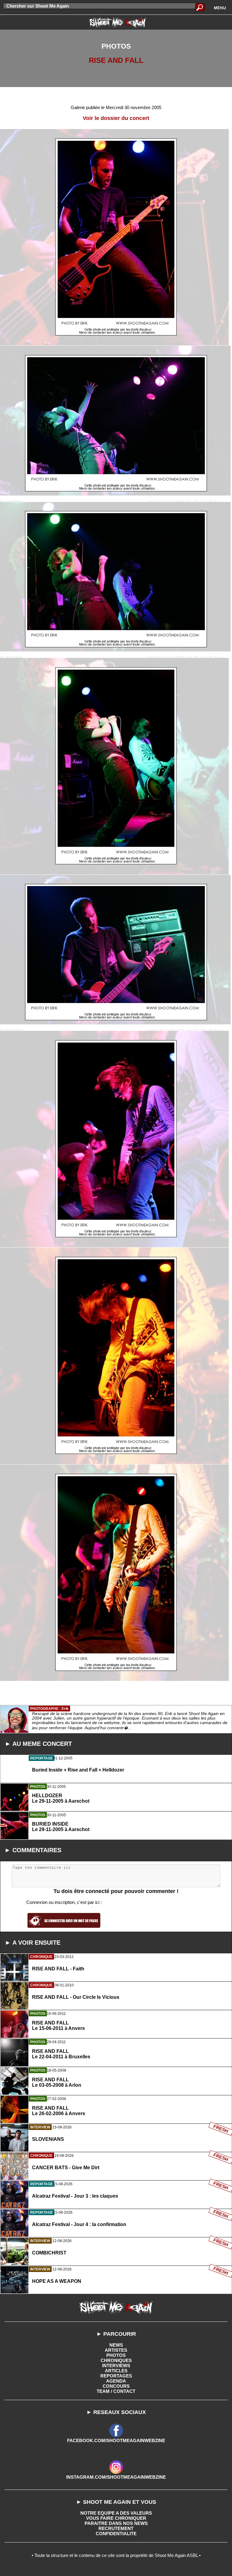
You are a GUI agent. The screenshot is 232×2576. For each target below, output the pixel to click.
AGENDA (116, 2381)
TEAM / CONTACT (116, 2391)
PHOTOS (116, 2355)
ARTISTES (116, 2350)
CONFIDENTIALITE (116, 2534)
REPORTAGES (116, 2376)
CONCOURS (116, 2386)
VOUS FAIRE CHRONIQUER (116, 2518)
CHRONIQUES (116, 2360)
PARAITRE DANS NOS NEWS (116, 2523)
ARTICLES (116, 2371)
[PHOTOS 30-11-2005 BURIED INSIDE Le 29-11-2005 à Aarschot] (116, 1854)
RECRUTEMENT (116, 2528)
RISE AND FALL (116, 60)
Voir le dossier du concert (116, 118)
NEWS (116, 2345)
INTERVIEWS (116, 2366)
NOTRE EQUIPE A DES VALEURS (116, 2513)
